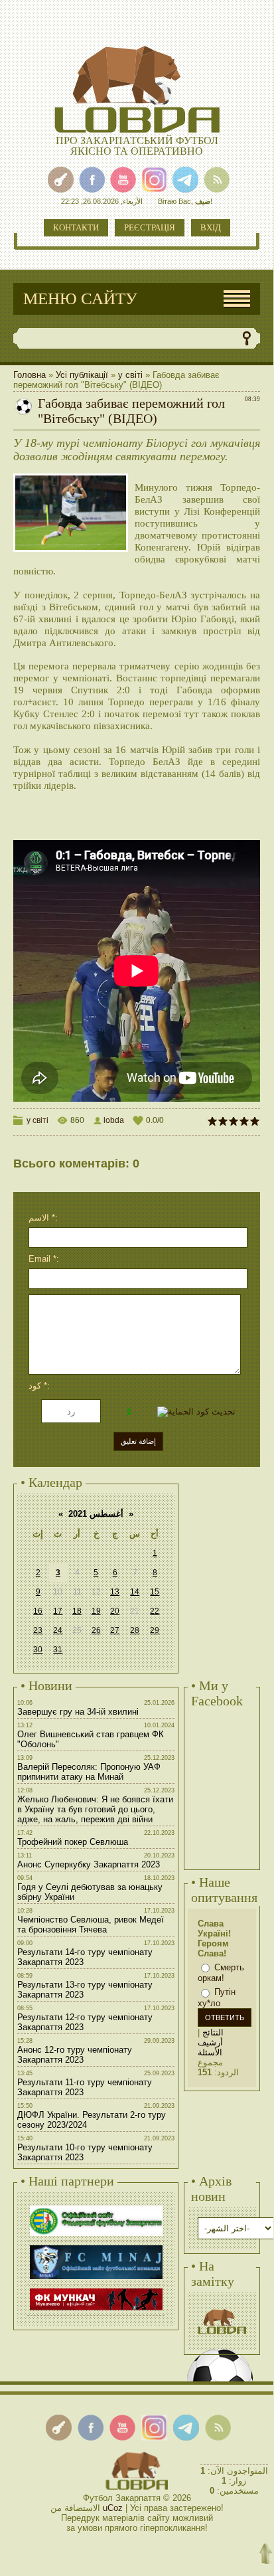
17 (58, 1611)
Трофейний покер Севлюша (73, 1842)
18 (77, 1611)
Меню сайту (80, 299)
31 (58, 1650)
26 (96, 1630)
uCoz (113, 2508)
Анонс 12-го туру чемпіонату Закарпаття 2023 (75, 2055)
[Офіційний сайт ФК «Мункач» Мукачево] (96, 2290)
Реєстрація (150, 227)
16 (38, 1611)
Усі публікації (82, 375)
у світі (130, 375)
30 (38, 1650)
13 (115, 1592)
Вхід (211, 227)
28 (135, 1630)
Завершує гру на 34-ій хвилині (78, 1712)
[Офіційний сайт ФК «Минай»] (96, 2247)
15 (155, 1592)
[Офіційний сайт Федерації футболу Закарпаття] (96, 2207)
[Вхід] (61, 180)
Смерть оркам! (221, 1973)
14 (135, 1592)
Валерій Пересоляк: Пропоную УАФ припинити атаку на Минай (89, 1772)
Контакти (76, 227)
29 (155, 1630)
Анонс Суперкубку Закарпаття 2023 (89, 1864)
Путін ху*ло (217, 1998)
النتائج (213, 2032)
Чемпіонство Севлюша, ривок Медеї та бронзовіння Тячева (91, 1925)
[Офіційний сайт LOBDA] (222, 2307)
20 (115, 1611)
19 (96, 1611)
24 (58, 1630)
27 (115, 1630)
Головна (30, 375)
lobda (114, 1120)
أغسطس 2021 (96, 1514)
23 (38, 1630)
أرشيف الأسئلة (210, 2047)
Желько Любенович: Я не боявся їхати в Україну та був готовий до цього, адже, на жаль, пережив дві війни (95, 1809)
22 (155, 1611)
